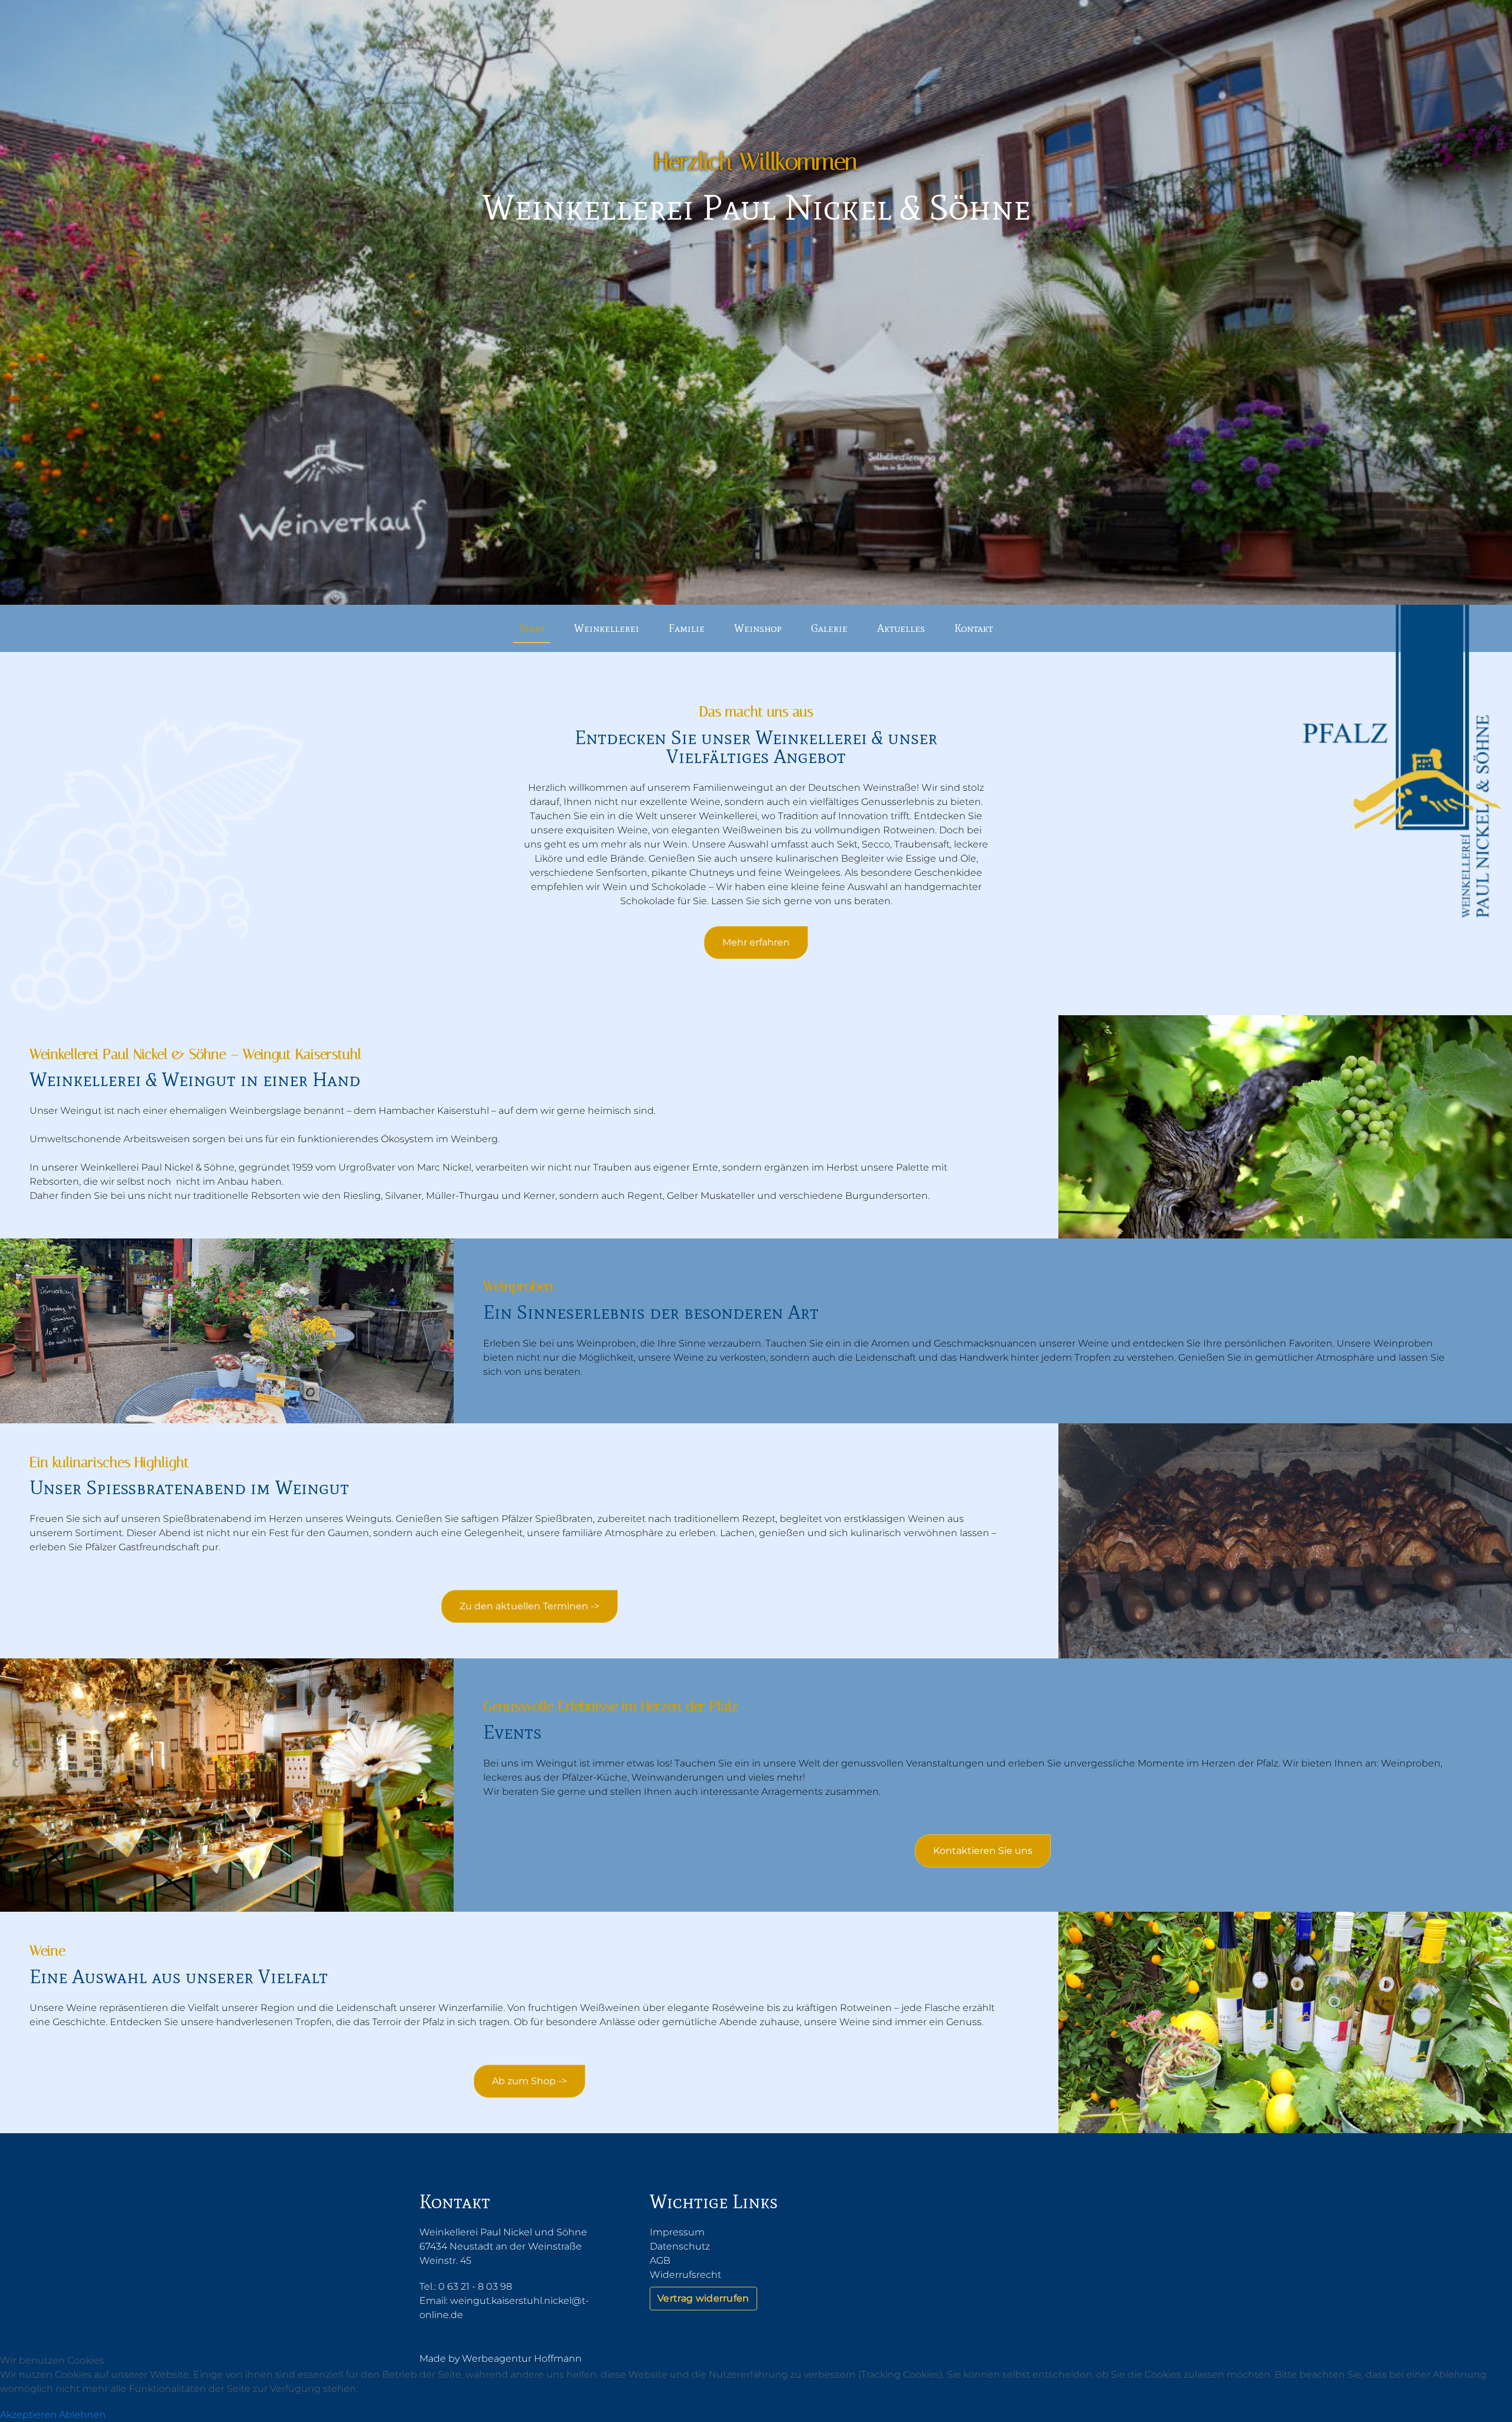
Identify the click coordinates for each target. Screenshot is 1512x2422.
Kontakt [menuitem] (974, 628)
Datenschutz (680, 2246)
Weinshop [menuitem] (758, 628)
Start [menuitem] (532, 628)
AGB (660, 2260)
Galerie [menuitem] (829, 628)
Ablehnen (82, 2415)
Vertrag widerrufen (703, 2298)
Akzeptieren (28, 2415)
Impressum (677, 2232)
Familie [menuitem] (687, 628)
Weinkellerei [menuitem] (607, 628)
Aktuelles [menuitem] (901, 628)
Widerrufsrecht (685, 2275)
